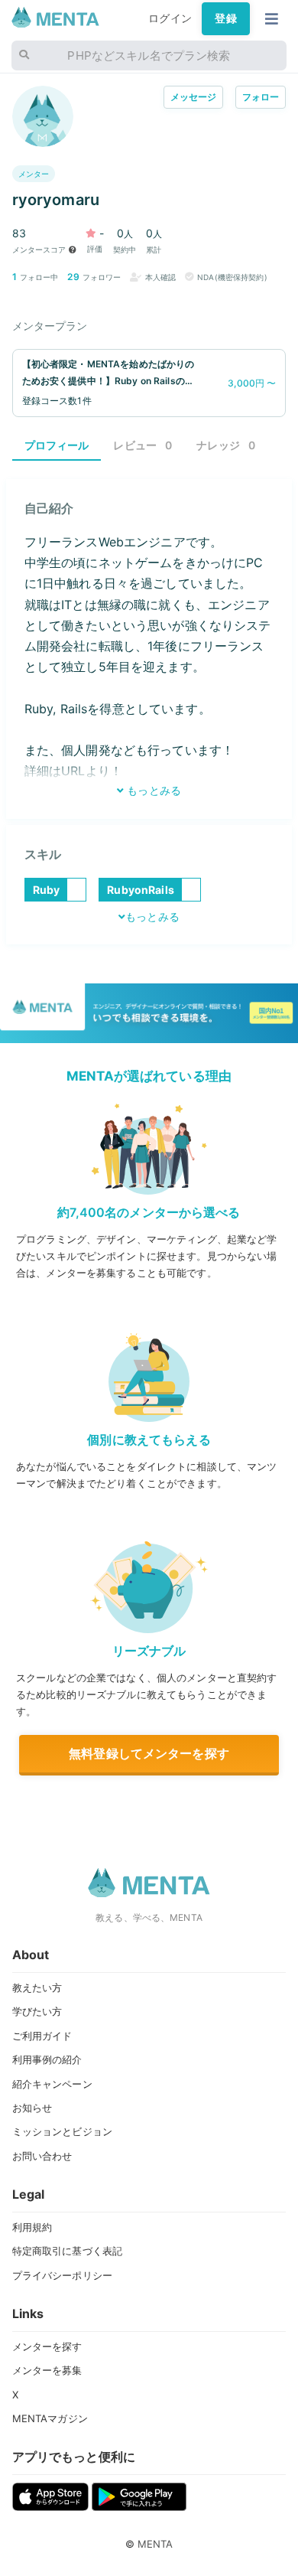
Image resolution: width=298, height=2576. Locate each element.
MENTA (155, 2544)
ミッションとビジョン (62, 2131)
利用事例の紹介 (47, 2059)
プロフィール (57, 445)
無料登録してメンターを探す (149, 1753)
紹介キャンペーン (52, 2084)
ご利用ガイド (42, 2036)
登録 (225, 18)
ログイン (170, 18)
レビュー (143, 445)
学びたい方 (37, 2011)
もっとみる (152, 791)
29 (73, 277)
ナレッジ (226, 445)
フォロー (261, 97)
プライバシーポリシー (62, 2275)
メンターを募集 (47, 2370)
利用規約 (32, 2227)
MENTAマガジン (50, 2418)
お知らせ (32, 2108)
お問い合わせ (42, 2156)
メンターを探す (47, 2346)
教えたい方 (37, 1987)
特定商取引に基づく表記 (68, 2251)
